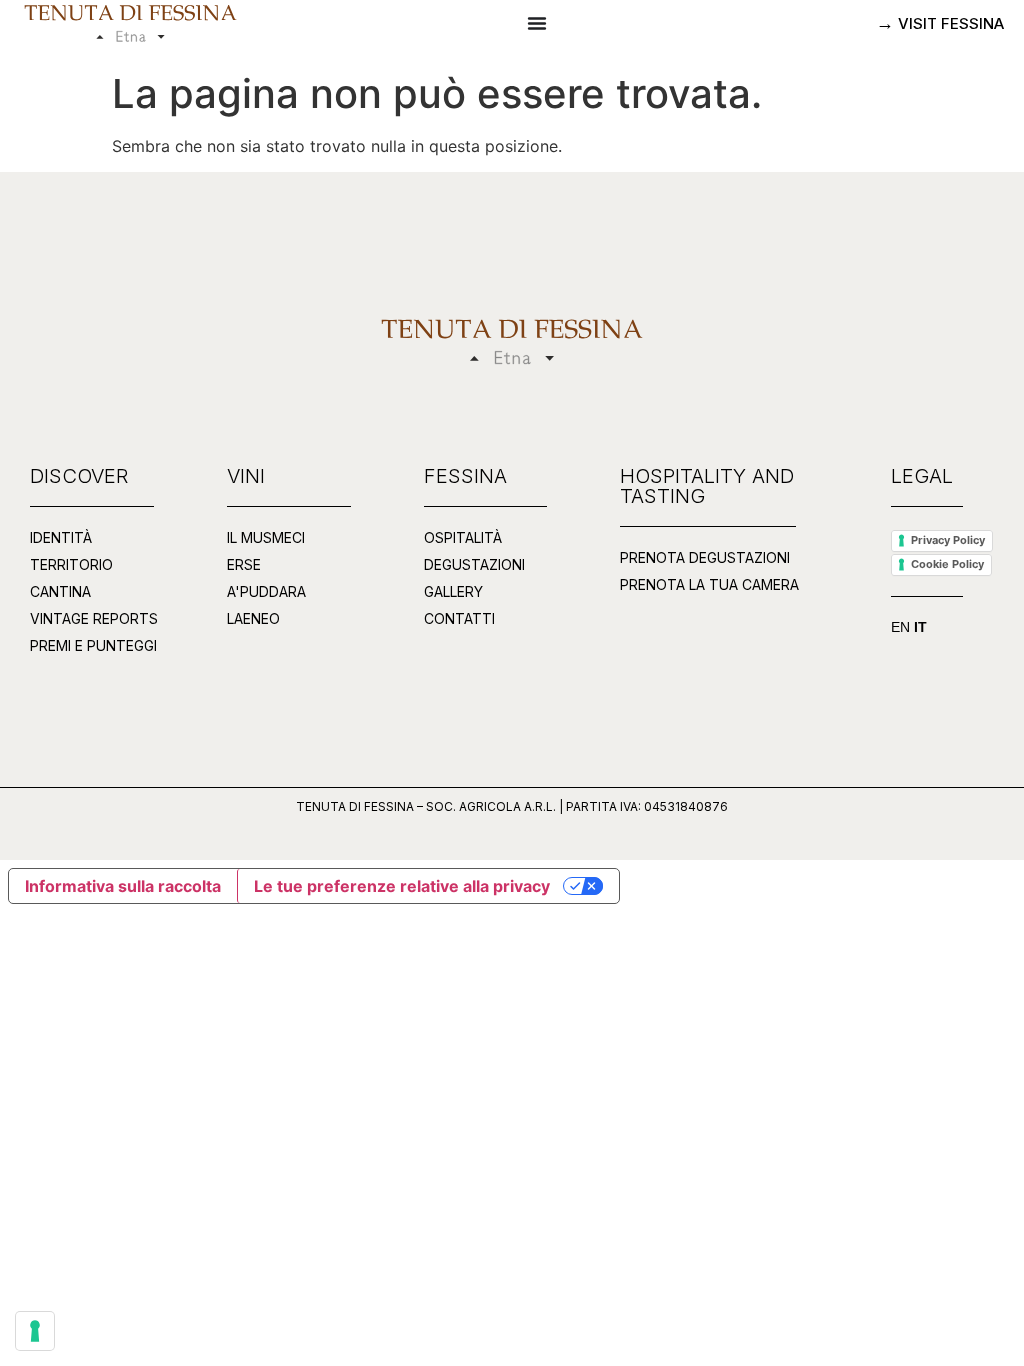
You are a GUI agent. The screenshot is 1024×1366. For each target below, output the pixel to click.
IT (920, 627)
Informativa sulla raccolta (123, 886)
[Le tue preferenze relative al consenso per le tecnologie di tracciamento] (35, 1331)
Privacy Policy (948, 540)
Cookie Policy (947, 564)
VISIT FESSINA (949, 23)
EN (900, 627)
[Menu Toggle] (537, 23)
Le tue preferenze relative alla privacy (402, 886)
